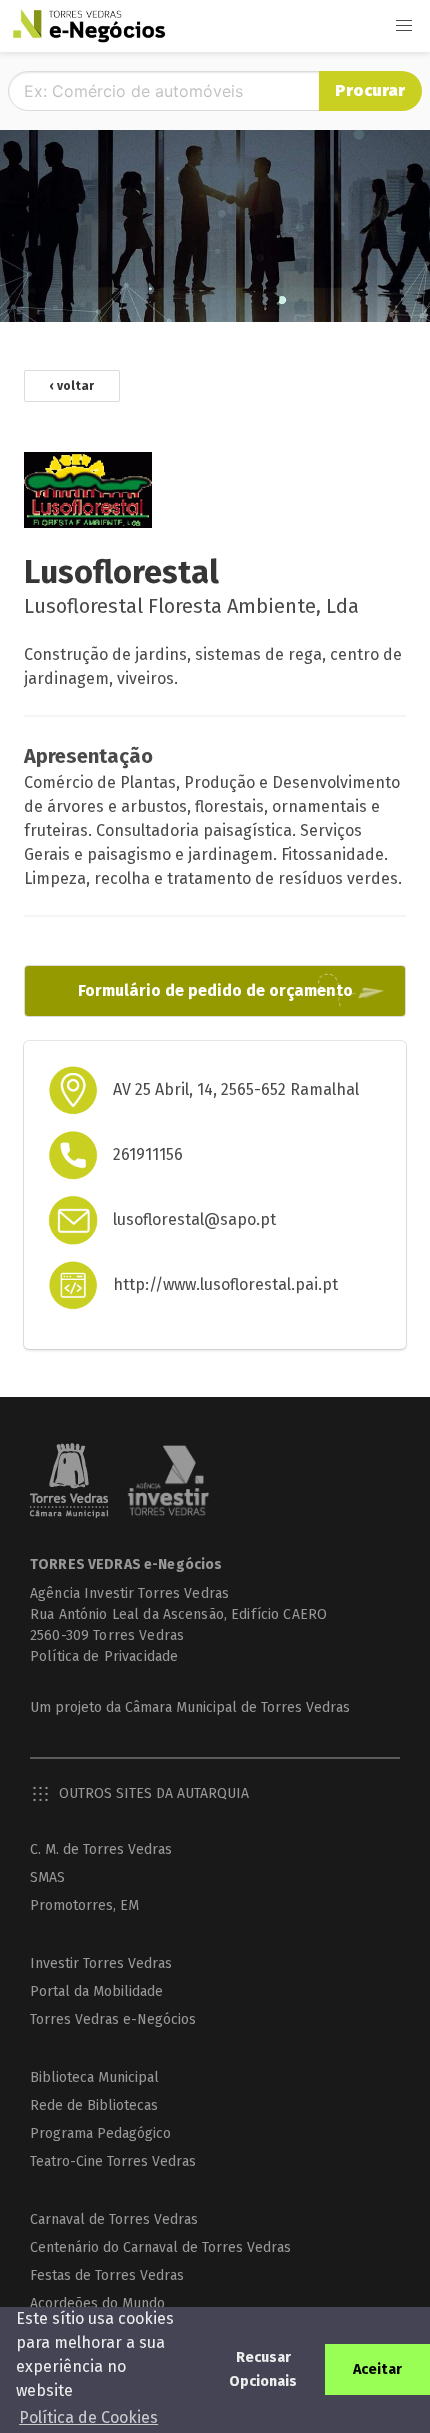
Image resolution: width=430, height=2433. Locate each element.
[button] (404, 26)
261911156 (148, 1154)
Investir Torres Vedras (101, 1963)
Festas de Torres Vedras (107, 2275)
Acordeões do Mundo (97, 2303)
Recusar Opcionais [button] (263, 2369)
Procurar (370, 90)
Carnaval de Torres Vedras (114, 2219)
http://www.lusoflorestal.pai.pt (225, 1284)
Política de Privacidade (104, 1656)
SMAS (47, 1877)
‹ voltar (72, 386)
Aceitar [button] (377, 2369)
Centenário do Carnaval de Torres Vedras (160, 2247)
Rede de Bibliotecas (94, 2105)
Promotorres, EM (84, 1905)
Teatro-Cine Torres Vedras (113, 2161)
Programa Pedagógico (100, 2133)
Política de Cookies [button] (88, 2417)
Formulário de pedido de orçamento (215, 990)
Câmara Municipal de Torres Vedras (237, 1707)
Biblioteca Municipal (94, 2077)
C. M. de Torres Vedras (101, 1849)
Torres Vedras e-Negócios (113, 2019)
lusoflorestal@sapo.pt (194, 1219)
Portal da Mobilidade (96, 1991)
